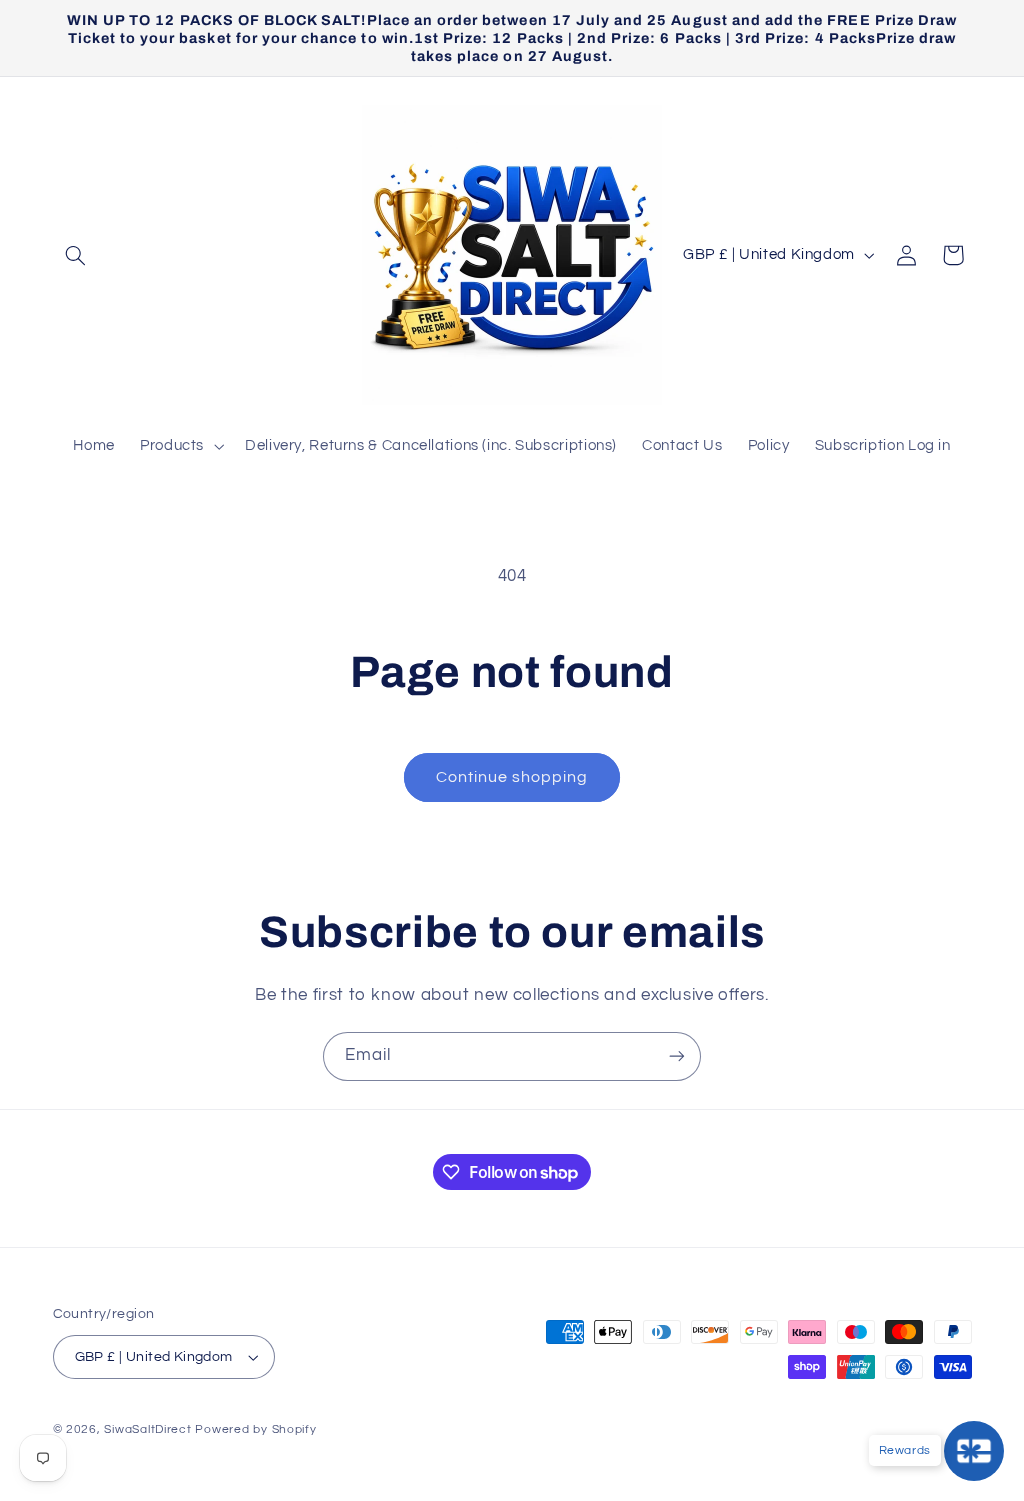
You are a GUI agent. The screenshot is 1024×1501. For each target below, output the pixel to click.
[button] (76, 255)
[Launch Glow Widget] (974, 1451)
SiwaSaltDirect (147, 1429)
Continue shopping (512, 777)
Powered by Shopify (255, 1429)
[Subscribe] (677, 1056)
